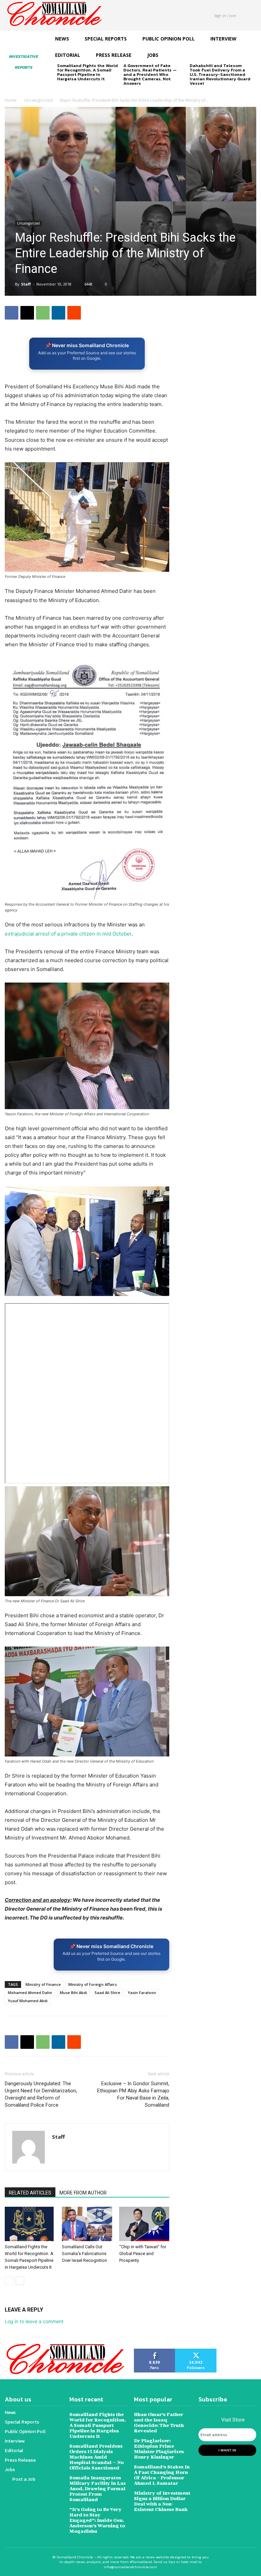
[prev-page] (61, 90)
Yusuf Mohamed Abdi (28, 2001)
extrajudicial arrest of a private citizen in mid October (68, 934)
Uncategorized (38, 100)
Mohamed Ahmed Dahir (30, 1992)
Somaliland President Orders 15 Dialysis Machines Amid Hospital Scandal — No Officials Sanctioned (97, 2457)
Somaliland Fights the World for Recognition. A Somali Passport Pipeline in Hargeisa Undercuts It (88, 72)
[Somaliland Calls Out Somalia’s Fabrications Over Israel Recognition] (87, 2224)
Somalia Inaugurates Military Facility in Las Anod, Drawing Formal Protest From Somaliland (98, 2488)
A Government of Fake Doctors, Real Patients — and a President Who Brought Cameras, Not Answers (150, 74)
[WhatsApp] (43, 313)
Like (155, 2351)
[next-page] (72, 90)
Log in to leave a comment (34, 2321)
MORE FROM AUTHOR (83, 2193)
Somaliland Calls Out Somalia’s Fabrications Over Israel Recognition (84, 2254)
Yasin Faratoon (142, 1992)
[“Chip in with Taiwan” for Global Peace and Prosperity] (144, 2224)
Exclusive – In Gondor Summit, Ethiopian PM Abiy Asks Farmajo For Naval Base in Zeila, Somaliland (133, 2094)
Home (11, 100)
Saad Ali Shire (107, 1992)
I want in (227, 2450)
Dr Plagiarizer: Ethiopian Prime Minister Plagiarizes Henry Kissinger (159, 2449)
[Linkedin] (58, 313)
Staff (26, 284)
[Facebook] (12, 313)
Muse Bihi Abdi (73, 1992)
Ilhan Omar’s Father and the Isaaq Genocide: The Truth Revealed (159, 2422)
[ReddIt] (74, 313)
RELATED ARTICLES (30, 2193)
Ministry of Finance (43, 1984)
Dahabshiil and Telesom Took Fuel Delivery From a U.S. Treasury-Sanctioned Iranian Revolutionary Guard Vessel (220, 74)
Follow (196, 2351)
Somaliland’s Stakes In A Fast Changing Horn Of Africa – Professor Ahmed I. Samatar (162, 2475)
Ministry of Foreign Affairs (93, 1984)
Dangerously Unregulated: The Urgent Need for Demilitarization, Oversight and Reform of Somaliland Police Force (41, 2094)
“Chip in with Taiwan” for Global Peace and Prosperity (143, 2254)
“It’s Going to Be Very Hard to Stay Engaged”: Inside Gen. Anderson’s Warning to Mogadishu (97, 2520)
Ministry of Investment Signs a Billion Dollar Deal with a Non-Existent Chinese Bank (162, 2501)
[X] (27, 313)
